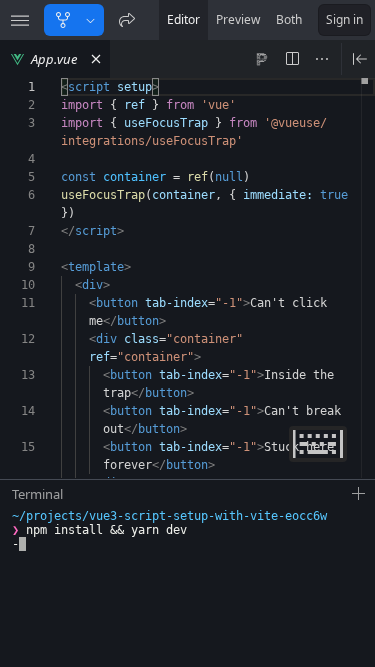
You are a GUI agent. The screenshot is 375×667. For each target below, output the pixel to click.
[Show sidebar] (20, 20)
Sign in (344, 19)
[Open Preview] (360, 59)
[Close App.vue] (96, 59)
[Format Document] (262, 59)
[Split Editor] (292, 59)
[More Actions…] (322, 59)
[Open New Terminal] (359, 494)
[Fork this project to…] (90, 20)
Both (289, 19)
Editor (183, 19)
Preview (238, 19)
